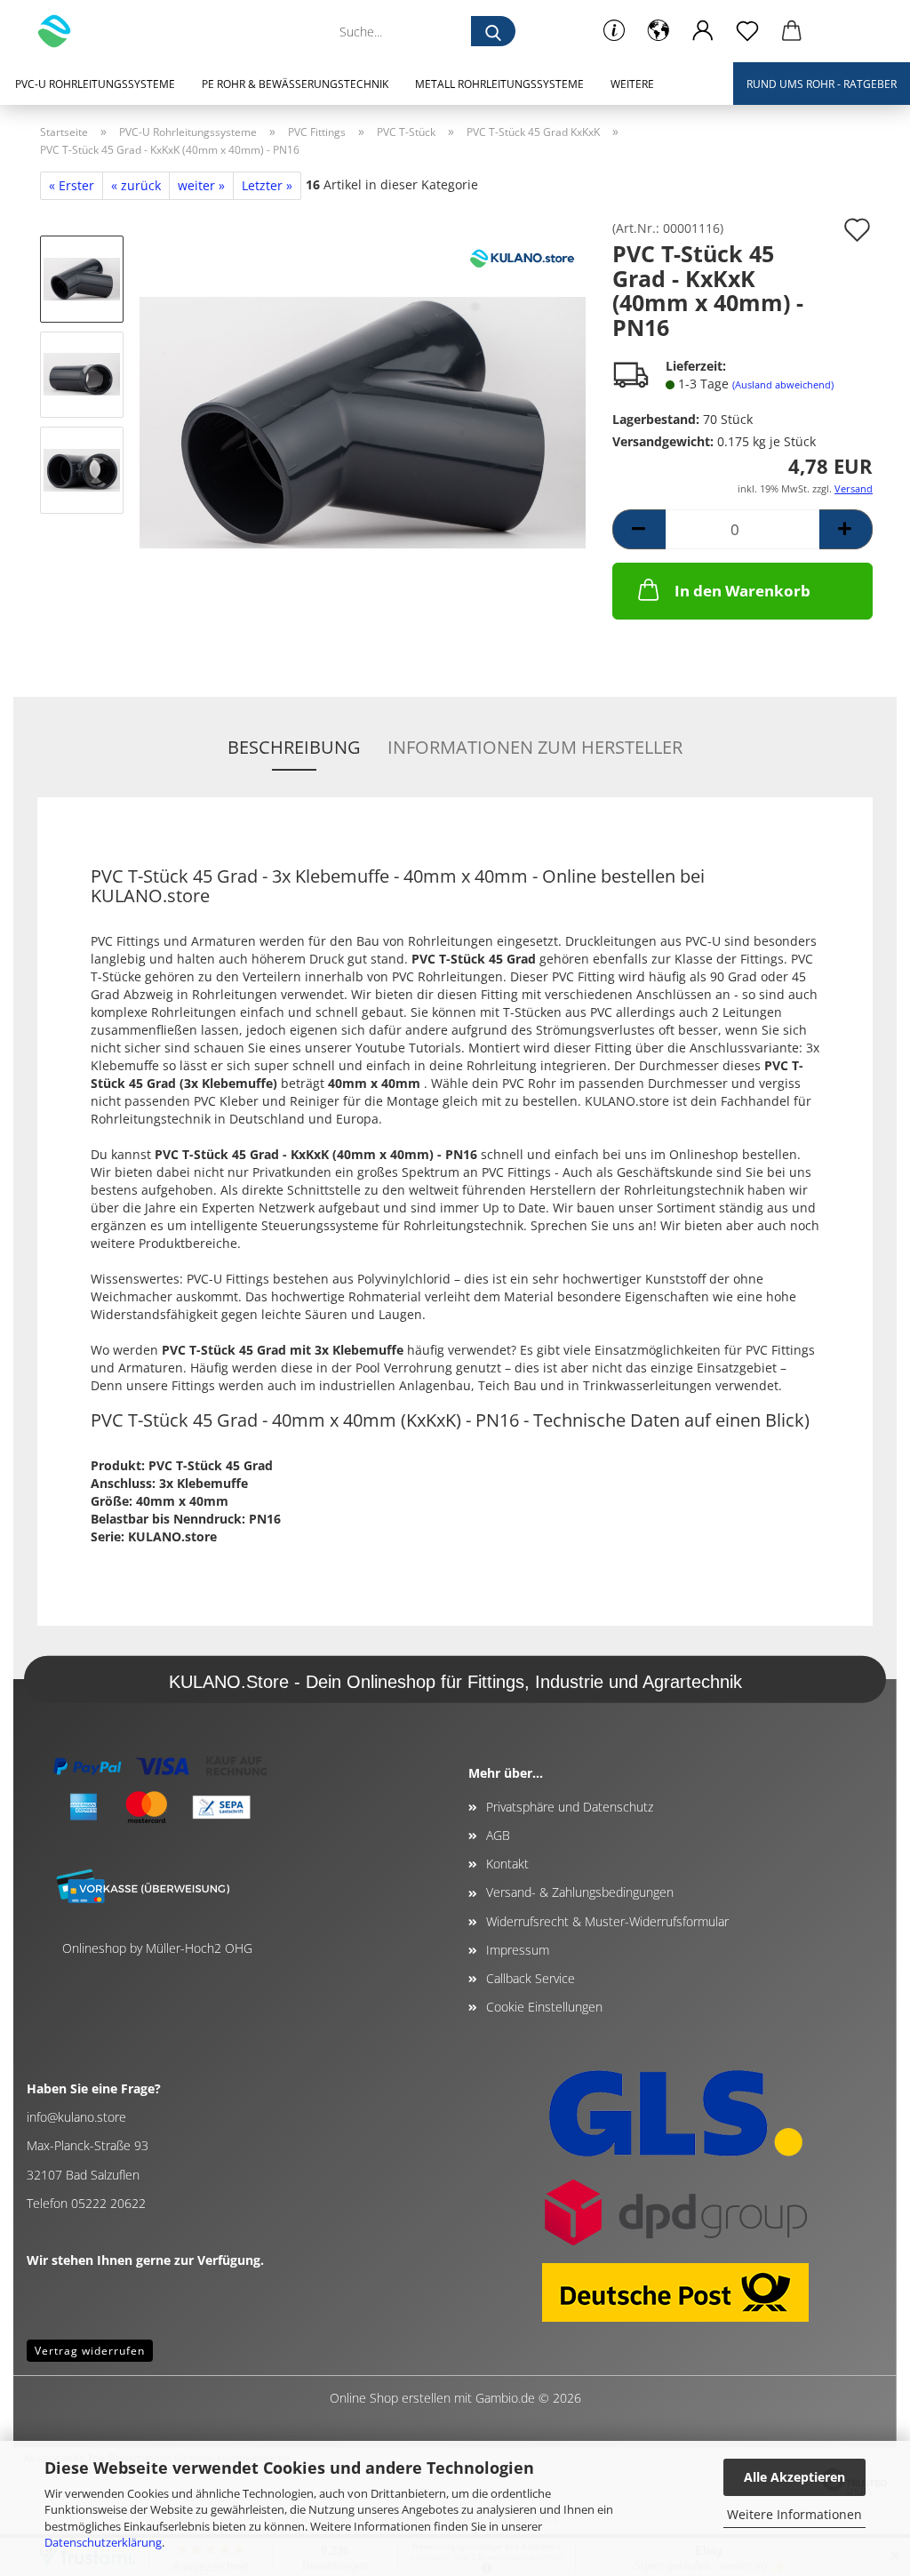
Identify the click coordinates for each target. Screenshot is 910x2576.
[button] (659, 31)
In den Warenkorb (742, 591)
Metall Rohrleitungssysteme (499, 84)
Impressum (518, 1950)
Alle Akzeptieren (794, 2477)
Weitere (632, 84)
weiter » (201, 185)
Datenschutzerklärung (103, 2542)
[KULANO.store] (61, 31)
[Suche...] (493, 31)
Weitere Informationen (794, 2514)
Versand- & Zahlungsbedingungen (580, 1892)
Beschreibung (294, 747)
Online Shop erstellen (390, 2398)
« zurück (136, 185)
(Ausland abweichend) (783, 384)
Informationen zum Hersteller (535, 747)
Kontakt (507, 1864)
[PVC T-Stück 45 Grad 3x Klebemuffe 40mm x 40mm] (363, 421)
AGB (498, 1835)
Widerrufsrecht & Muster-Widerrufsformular (607, 1921)
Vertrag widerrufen (90, 2351)
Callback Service (531, 1978)
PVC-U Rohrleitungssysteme (95, 84)
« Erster (72, 185)
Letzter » (267, 185)
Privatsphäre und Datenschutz (570, 1807)
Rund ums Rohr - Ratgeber (822, 84)
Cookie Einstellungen (544, 2007)
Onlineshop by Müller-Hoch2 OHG (157, 1948)
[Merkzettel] (747, 31)
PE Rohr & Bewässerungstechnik (295, 84)
